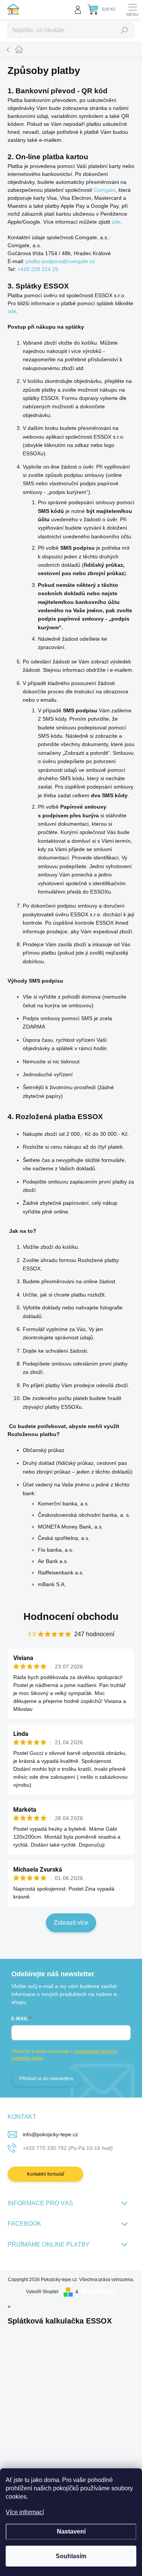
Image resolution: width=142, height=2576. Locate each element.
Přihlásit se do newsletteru (46, 2079)
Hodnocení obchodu (71, 1616)
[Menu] (133, 9)
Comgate (105, 190)
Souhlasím (71, 2556)
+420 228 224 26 (38, 269)
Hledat (125, 30)
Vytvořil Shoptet (42, 2292)
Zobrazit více (71, 1923)
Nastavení (71, 2531)
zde (116, 222)
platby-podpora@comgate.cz (60, 261)
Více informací (25, 2512)
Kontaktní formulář (46, 2174)
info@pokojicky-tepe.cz (50, 2134)
